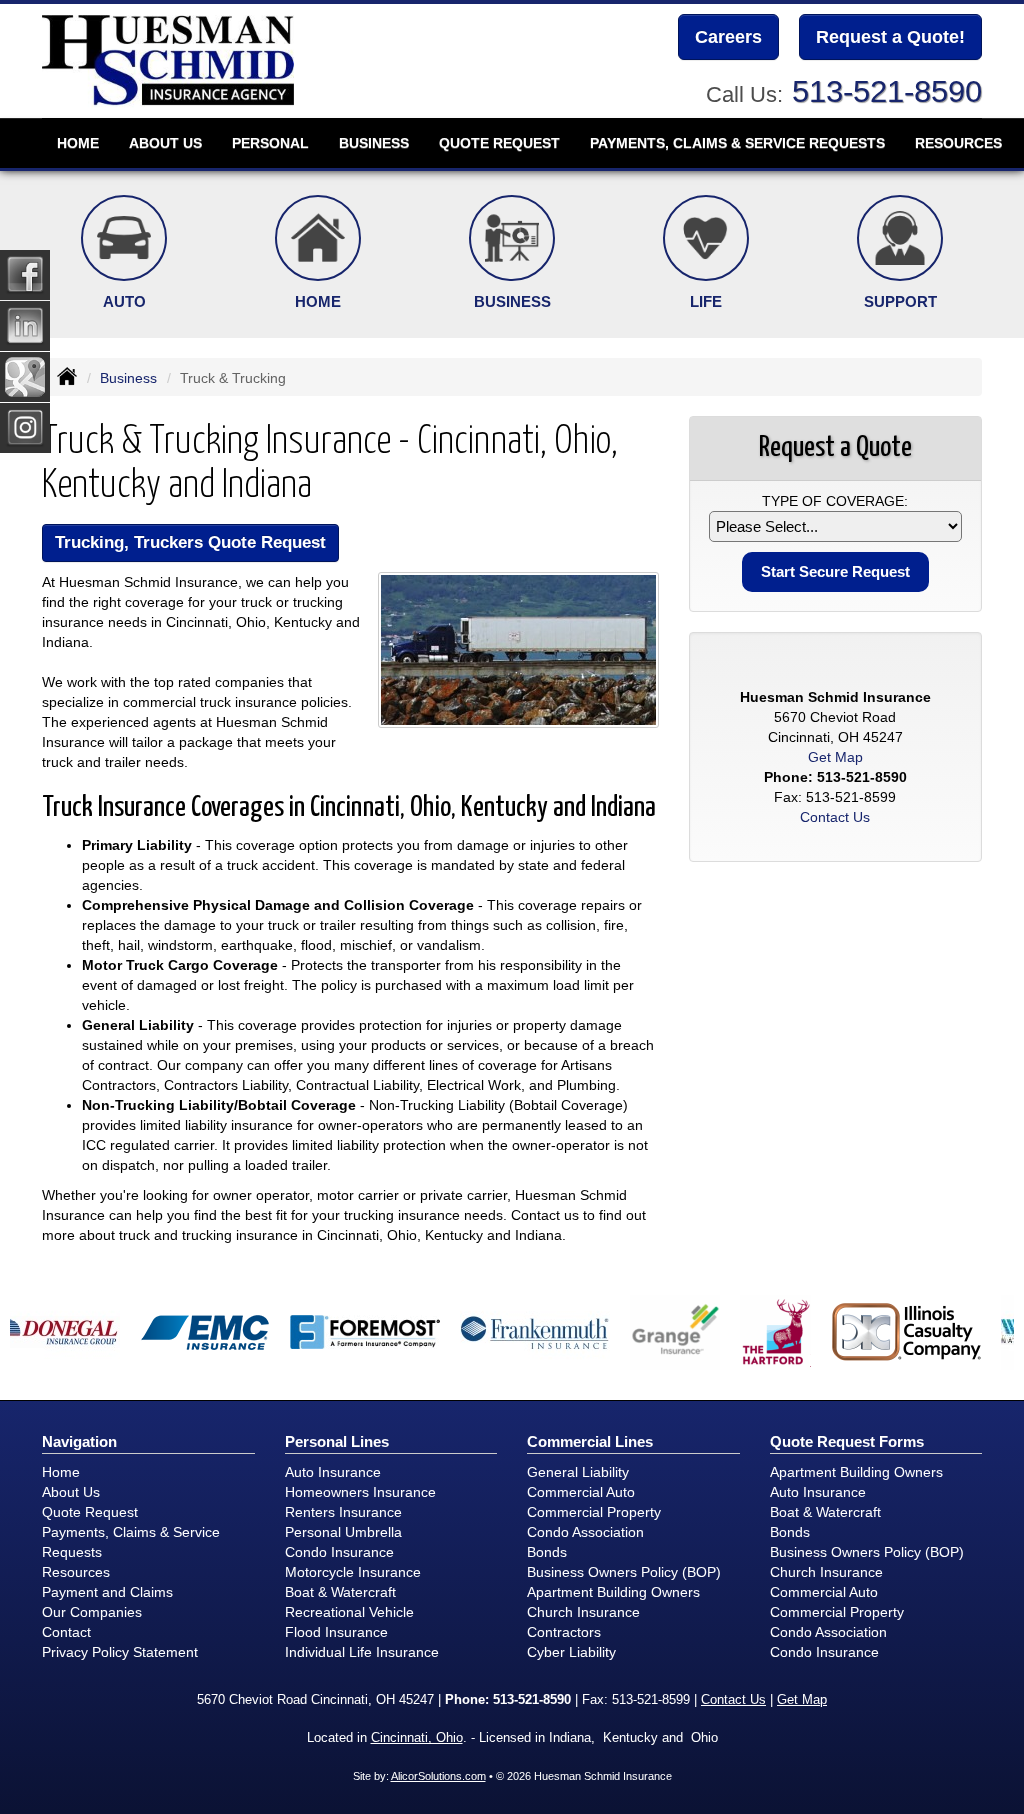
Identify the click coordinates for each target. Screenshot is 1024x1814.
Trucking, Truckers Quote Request (190, 542)
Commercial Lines (590, 1441)
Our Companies (92, 1612)
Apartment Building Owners (613, 1592)
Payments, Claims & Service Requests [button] (737, 143)
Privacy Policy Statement (120, 1652)
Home (78, 143)
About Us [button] (165, 143)
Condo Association (585, 1532)
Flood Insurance (336, 1632)
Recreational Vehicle (349, 1612)
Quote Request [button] (499, 143)
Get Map (835, 757)
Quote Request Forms (847, 1441)
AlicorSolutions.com (438, 1776)
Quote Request (90, 1512)
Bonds (547, 1552)
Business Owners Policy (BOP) (624, 1572)
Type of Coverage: (835, 501)
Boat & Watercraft (340, 1592)
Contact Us (835, 817)
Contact (66, 1632)
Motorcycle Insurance (353, 1572)
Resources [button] (958, 143)
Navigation (79, 1441)
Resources (76, 1572)
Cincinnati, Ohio (417, 1738)
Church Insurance (583, 1612)
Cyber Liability (571, 1652)
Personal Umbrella (343, 1532)
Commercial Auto (581, 1492)
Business (128, 378)
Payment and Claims (107, 1592)
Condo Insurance (339, 1552)
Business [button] (374, 143)
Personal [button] (270, 143)
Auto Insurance (333, 1472)
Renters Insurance (343, 1512)
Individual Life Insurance (362, 1652)
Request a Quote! (890, 37)
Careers (728, 37)
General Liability (578, 1472)
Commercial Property (594, 1512)
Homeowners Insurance (360, 1492)
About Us (71, 1492)
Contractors (564, 1632)
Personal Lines (337, 1441)
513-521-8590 (887, 91)
